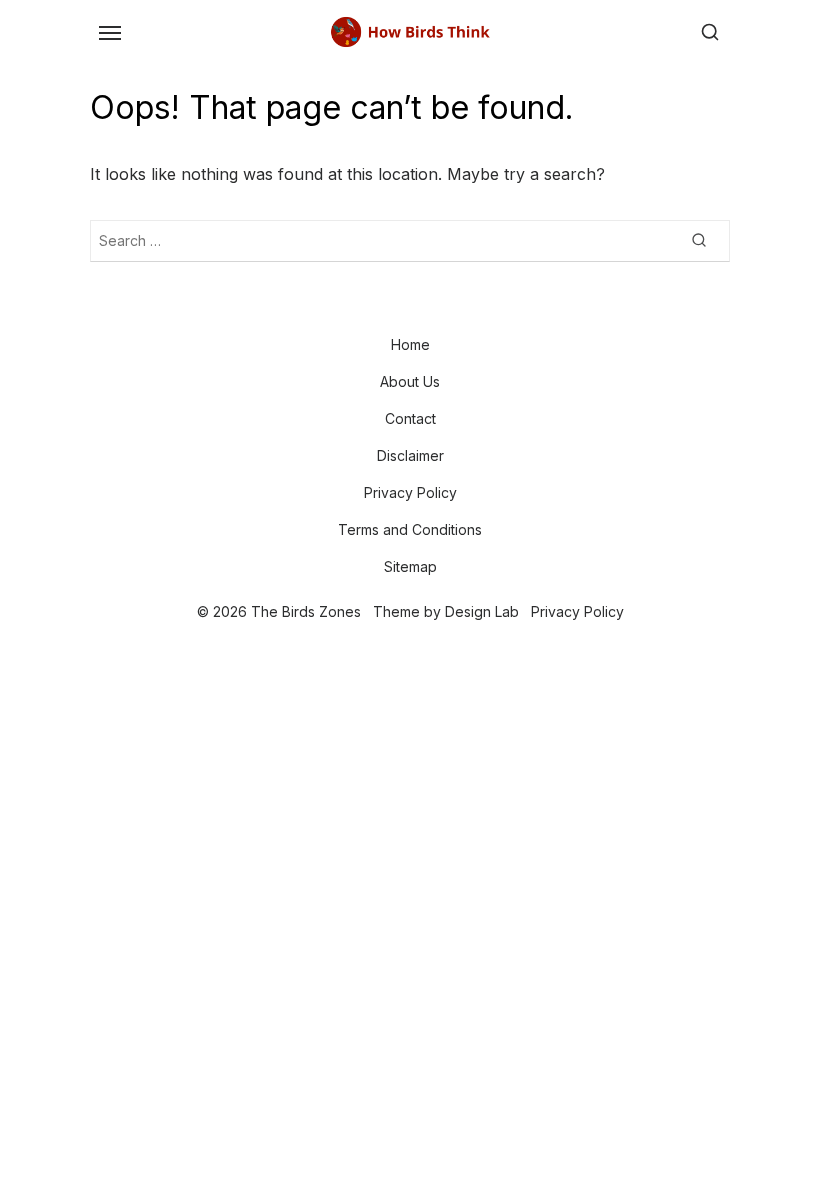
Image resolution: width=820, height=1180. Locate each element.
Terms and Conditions (410, 529)
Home (410, 344)
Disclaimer (410, 455)
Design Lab (482, 611)
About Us (410, 381)
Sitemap (410, 566)
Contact (410, 418)
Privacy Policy (410, 492)
